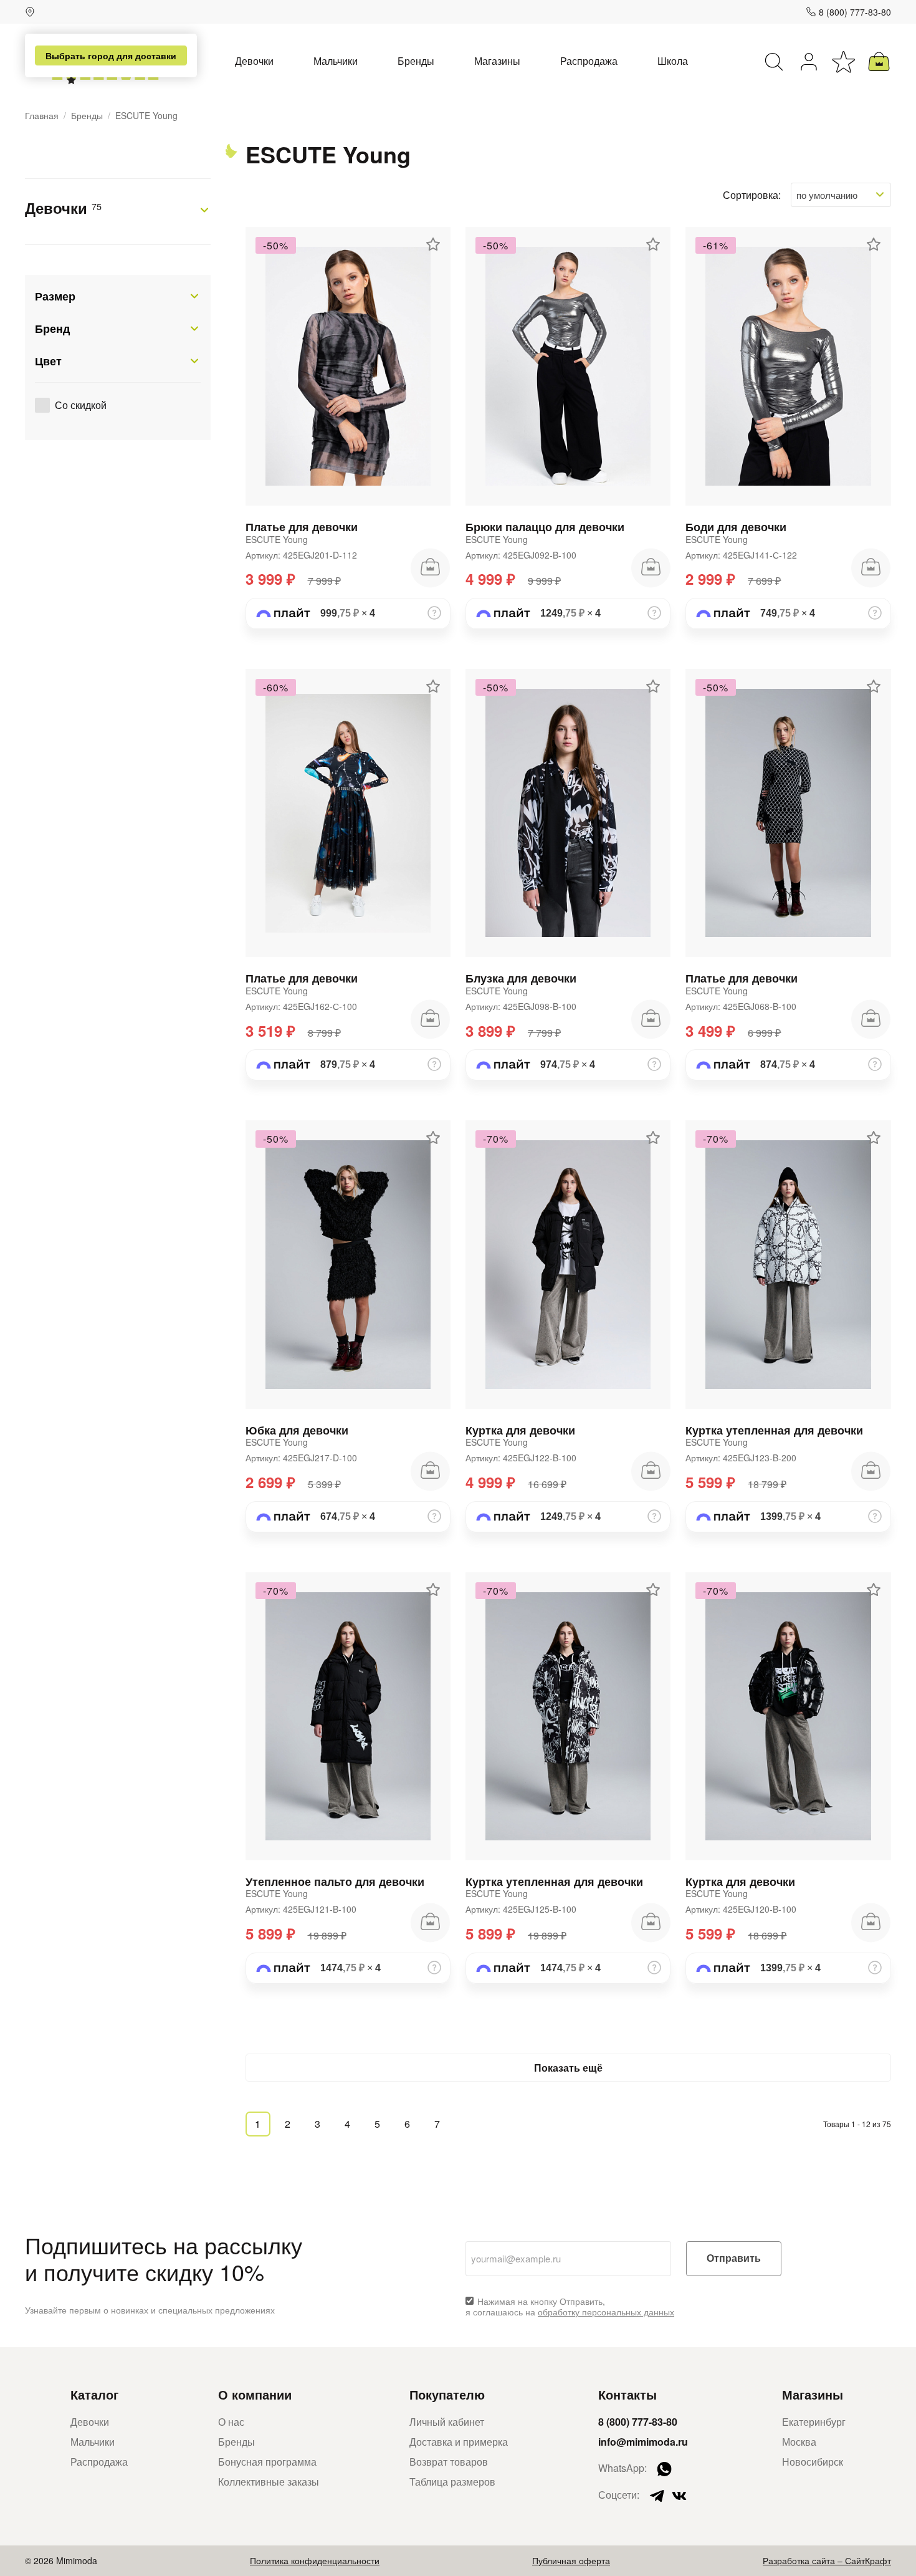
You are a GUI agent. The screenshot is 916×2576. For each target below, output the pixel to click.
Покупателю (447, 2394)
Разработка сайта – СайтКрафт (827, 2560)
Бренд (52, 329)
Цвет (48, 361)
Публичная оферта (571, 2560)
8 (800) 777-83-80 (855, 12)
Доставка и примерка (459, 2442)
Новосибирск (813, 2462)
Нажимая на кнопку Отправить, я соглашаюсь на (570, 2307)
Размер (55, 296)
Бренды (416, 61)
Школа (673, 61)
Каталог (94, 2394)
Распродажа (589, 61)
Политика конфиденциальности (315, 2560)
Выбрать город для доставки (111, 55)
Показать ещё (568, 2068)
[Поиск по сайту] (774, 62)
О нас (231, 2422)
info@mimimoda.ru (643, 2442)
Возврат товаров (449, 2462)
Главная (42, 116)
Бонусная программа (267, 2462)
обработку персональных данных (606, 2312)
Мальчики (336, 61)
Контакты (627, 2394)
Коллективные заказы (269, 2482)
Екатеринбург (814, 2422)
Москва (799, 2442)
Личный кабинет (447, 2422)
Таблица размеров (452, 2482)
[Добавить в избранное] (433, 244)
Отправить (734, 2258)
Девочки (254, 61)
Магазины (497, 61)
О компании (255, 2394)
